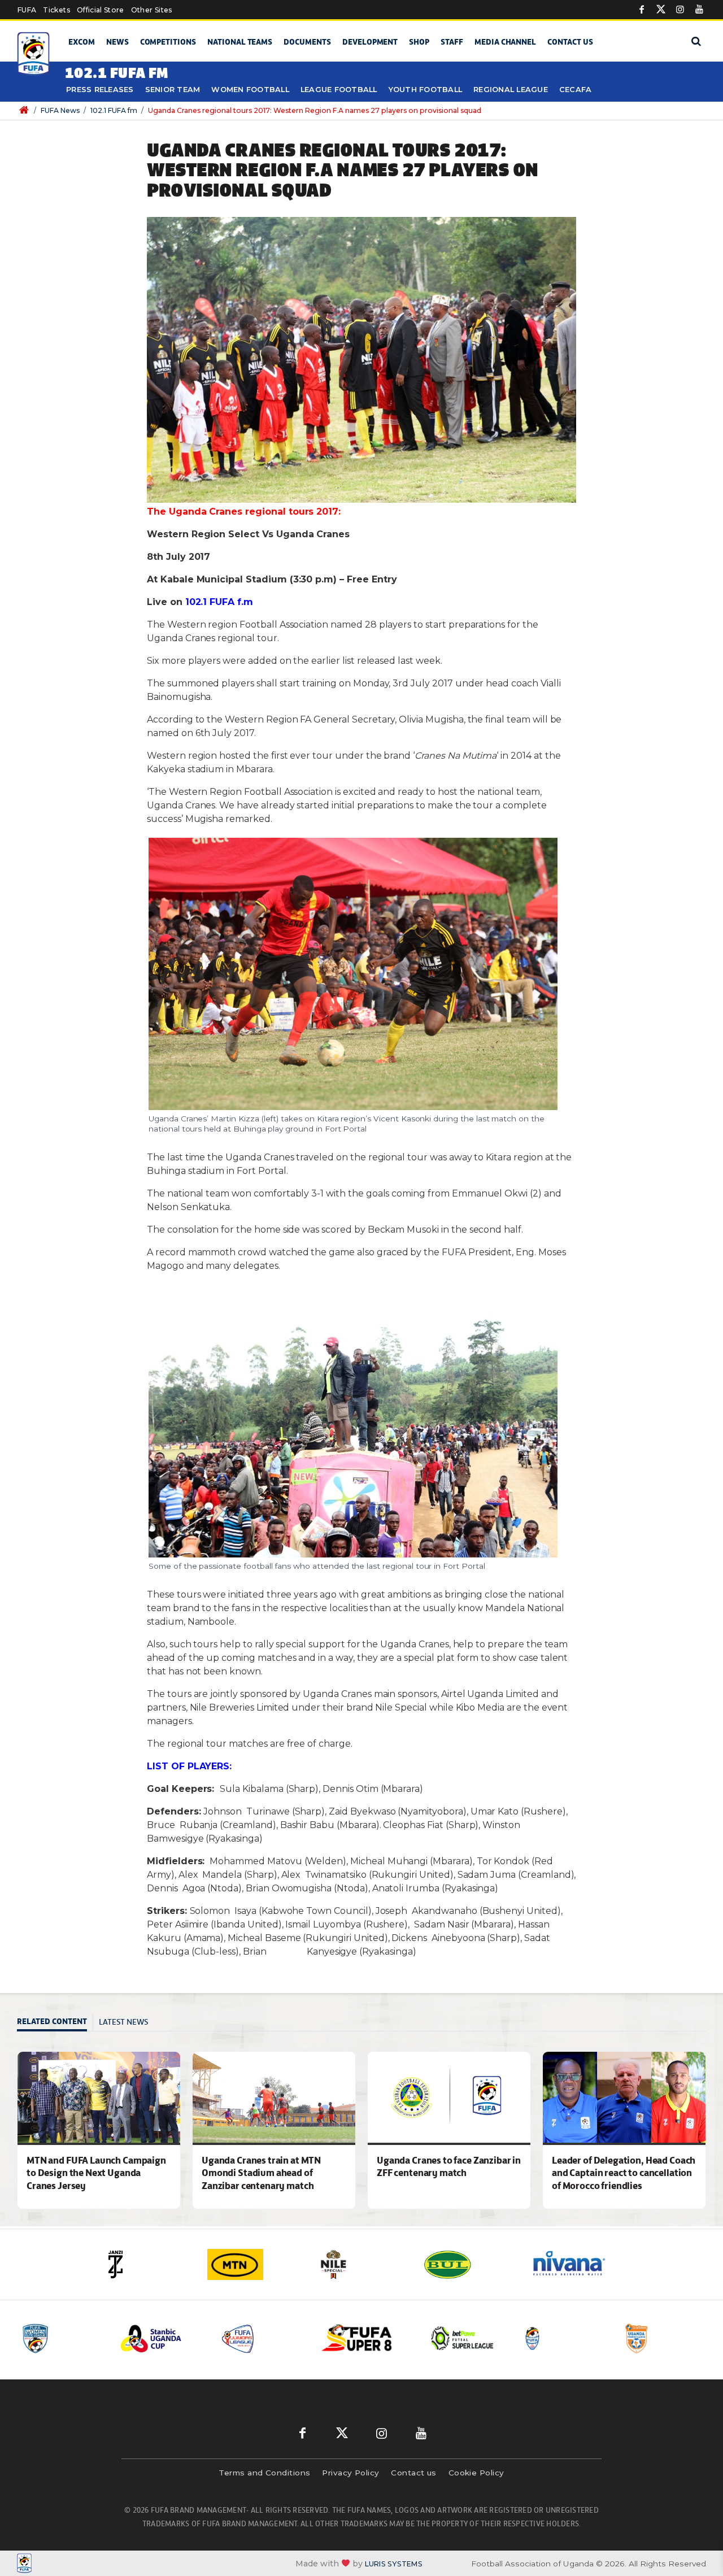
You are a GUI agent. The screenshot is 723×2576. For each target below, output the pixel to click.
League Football (339, 90)
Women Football (250, 90)
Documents (307, 42)
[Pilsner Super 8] (263, 2338)
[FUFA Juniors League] (162, 2338)
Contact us (570, 42)
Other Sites (152, 10)
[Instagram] (680, 10)
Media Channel (505, 42)
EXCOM (82, 42)
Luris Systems (394, 2564)
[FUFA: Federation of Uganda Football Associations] (34, 54)
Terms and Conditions (264, 2473)
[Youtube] (699, 10)
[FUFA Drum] (464, 2338)
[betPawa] (579, 2264)
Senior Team (173, 90)
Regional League (511, 90)
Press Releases (100, 90)
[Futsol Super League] (363, 2338)
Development (370, 42)
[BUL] (364, 2264)
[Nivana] (472, 2264)
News (117, 42)
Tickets (56, 10)
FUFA (27, 10)
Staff (452, 42)
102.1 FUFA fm (114, 110)
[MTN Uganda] (150, 2264)
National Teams (240, 42)
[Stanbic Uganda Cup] (62, 2338)
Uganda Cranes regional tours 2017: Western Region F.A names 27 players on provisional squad (315, 110)
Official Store (101, 10)
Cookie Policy (476, 2473)
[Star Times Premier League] (564, 2338)
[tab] (55, 2023)
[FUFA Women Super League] (665, 2338)
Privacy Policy (350, 2473)
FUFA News (60, 110)
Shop (419, 42)
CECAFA (576, 90)
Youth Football (426, 90)
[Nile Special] (257, 2264)
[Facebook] (642, 10)
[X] (661, 10)
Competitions (168, 42)
